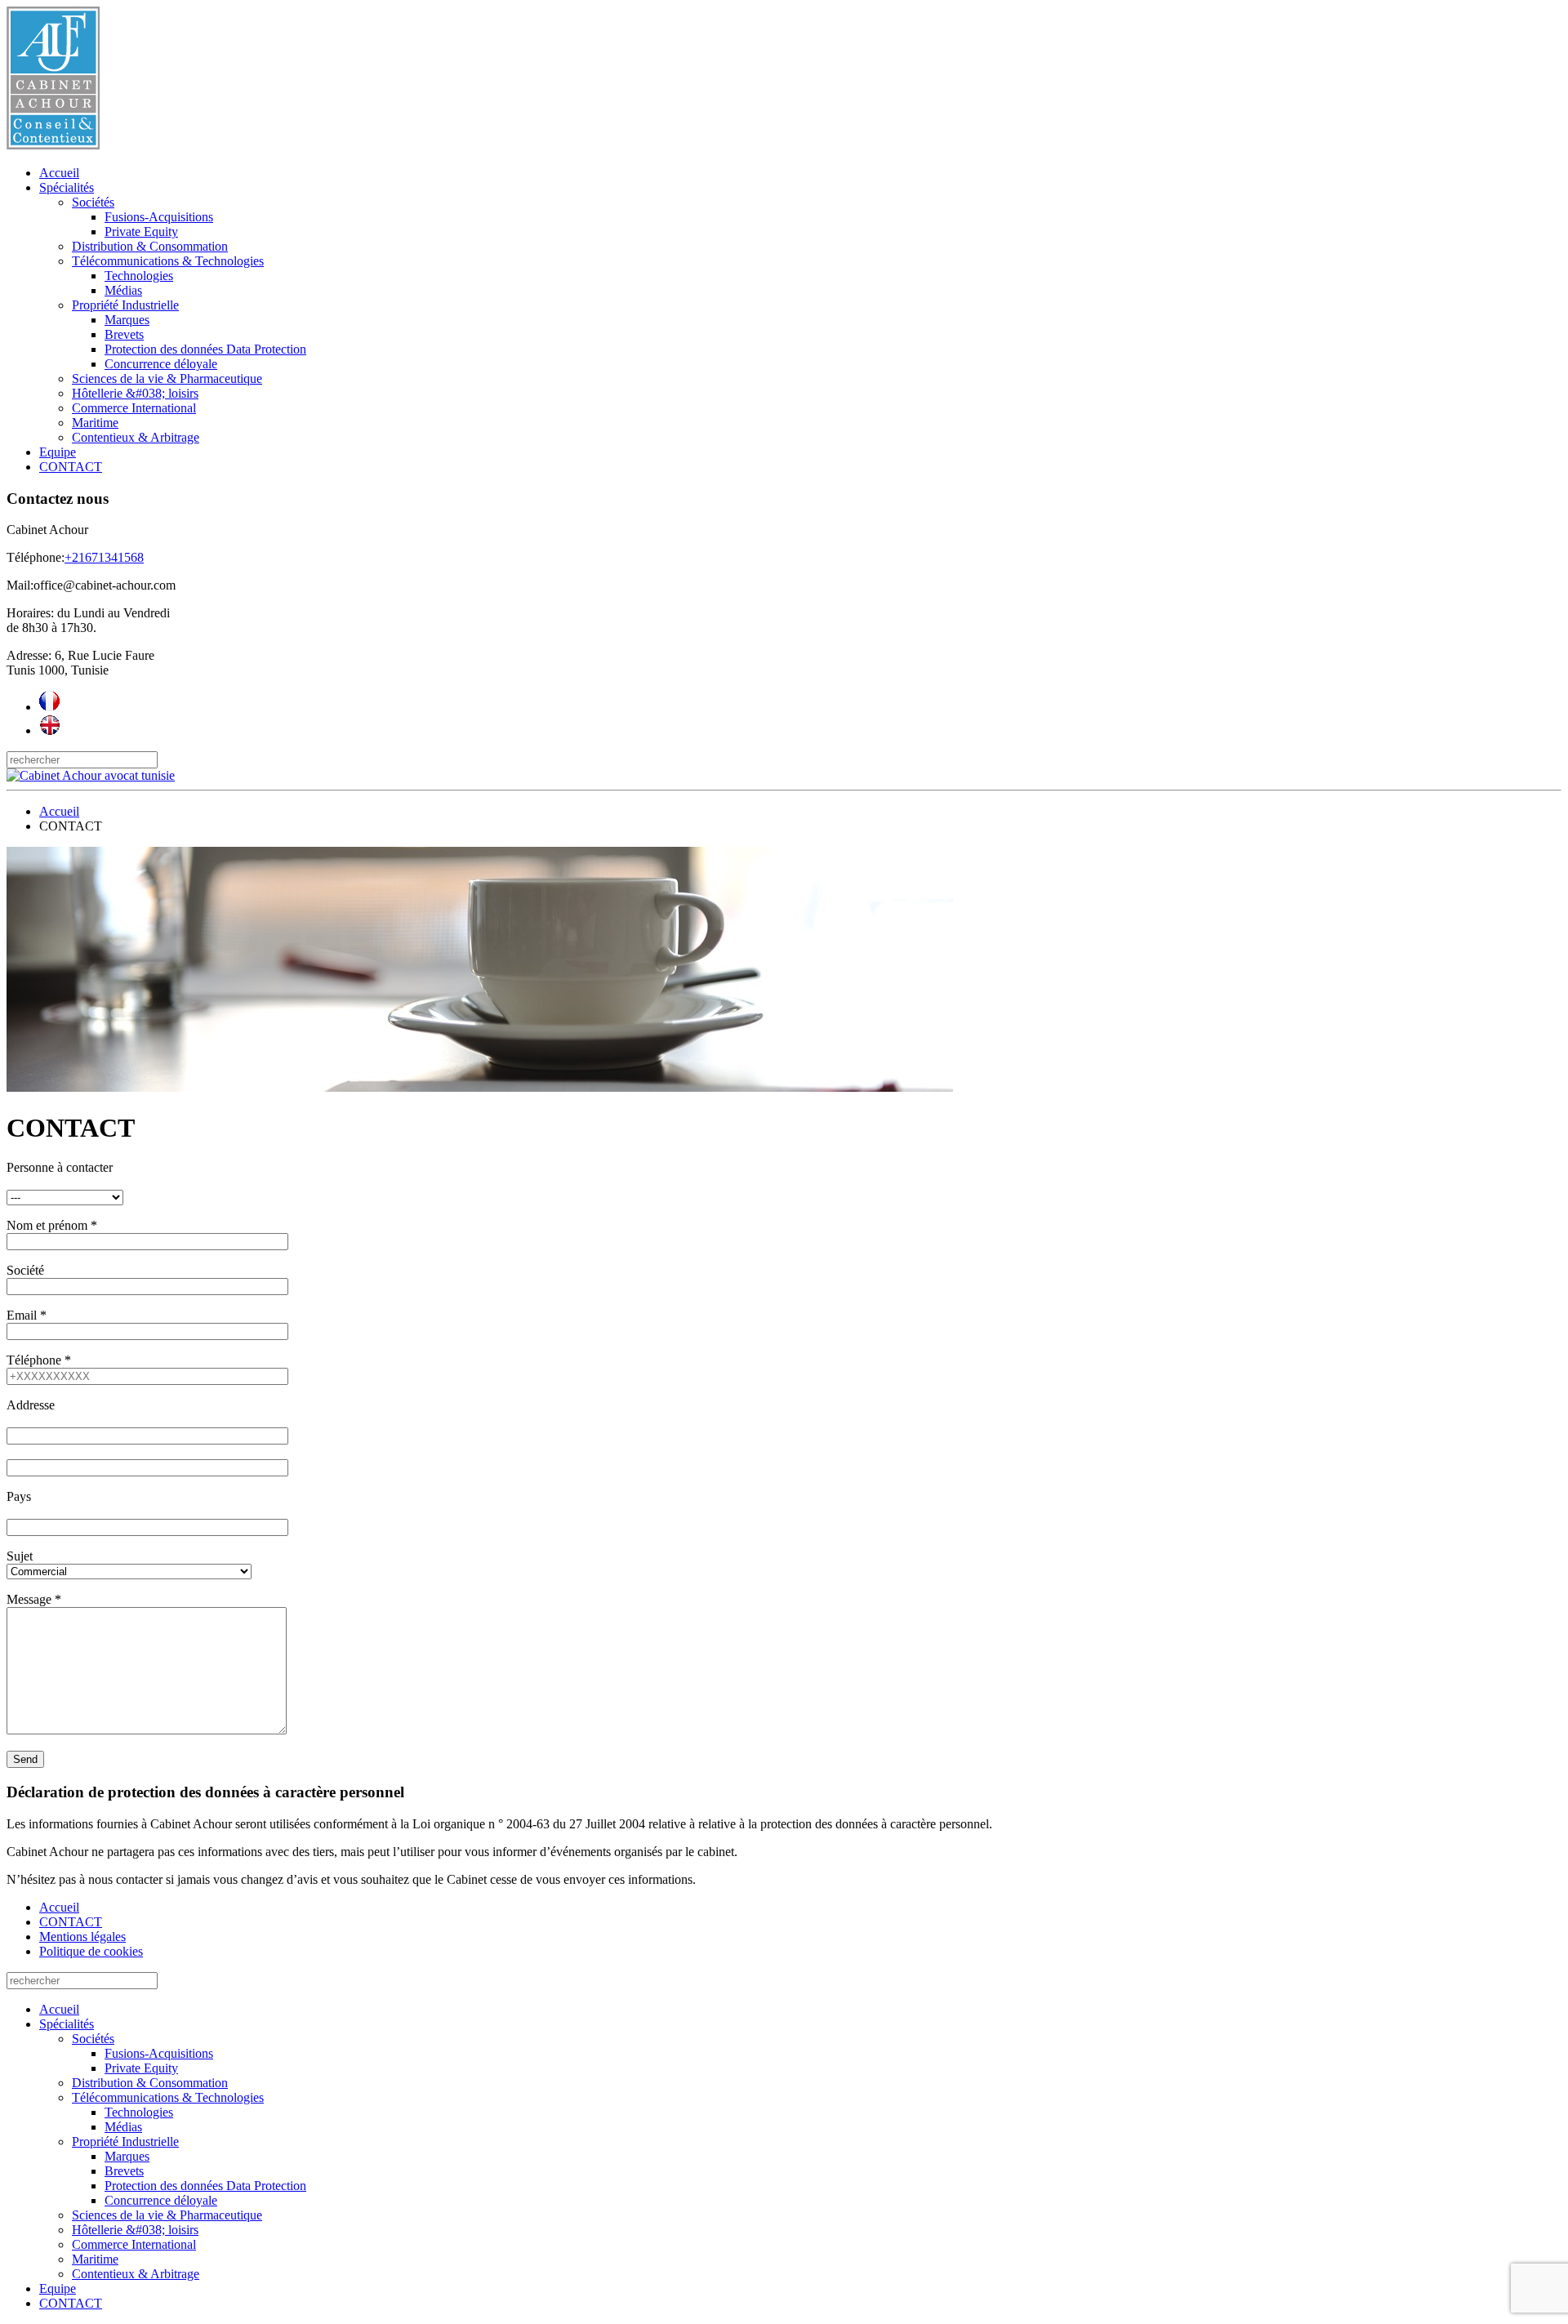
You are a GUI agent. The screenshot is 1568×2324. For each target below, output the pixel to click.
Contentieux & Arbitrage (136, 437)
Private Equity (141, 232)
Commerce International (134, 408)
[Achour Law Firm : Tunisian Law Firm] (49, 730)
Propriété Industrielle (125, 305)
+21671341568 (104, 557)
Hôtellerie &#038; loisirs (135, 393)
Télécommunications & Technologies (168, 261)
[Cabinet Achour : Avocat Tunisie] (49, 707)
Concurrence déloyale (161, 364)
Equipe (58, 452)
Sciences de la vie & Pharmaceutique (167, 378)
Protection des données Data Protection (205, 349)
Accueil (59, 173)
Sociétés (93, 202)
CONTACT (71, 467)
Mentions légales (82, 1937)
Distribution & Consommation (150, 246)
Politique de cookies (91, 1951)
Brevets (124, 334)
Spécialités (67, 187)
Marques (127, 320)
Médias (123, 290)
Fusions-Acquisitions (159, 217)
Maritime (95, 423)
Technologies (139, 276)
